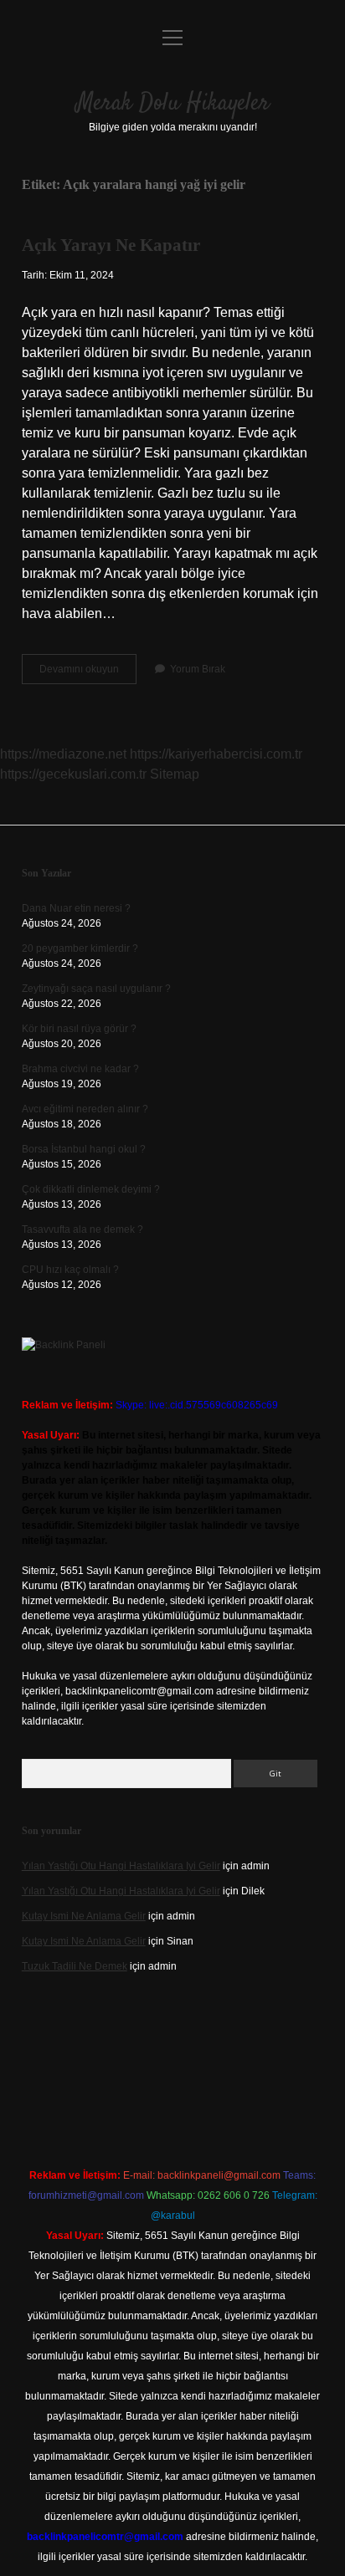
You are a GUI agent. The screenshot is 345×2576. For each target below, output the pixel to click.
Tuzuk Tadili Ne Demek (75, 1966)
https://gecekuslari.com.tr (73, 774)
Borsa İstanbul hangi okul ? (84, 1149)
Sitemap (175, 774)
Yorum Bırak (198, 669)
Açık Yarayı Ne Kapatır (111, 245)
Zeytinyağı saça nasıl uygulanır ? (96, 989)
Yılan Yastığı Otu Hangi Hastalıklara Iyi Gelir (121, 1866)
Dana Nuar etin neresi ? (76, 908)
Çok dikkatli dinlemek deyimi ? (91, 1189)
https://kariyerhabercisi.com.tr (216, 754)
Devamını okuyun (88, 673)
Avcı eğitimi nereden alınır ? (85, 1109)
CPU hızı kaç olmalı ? (70, 1270)
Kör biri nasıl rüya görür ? (79, 1029)
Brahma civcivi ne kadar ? (80, 1069)
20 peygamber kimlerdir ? (80, 948)
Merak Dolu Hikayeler (173, 104)
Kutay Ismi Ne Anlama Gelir (84, 1916)
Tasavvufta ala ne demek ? (82, 1229)
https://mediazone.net (63, 754)
